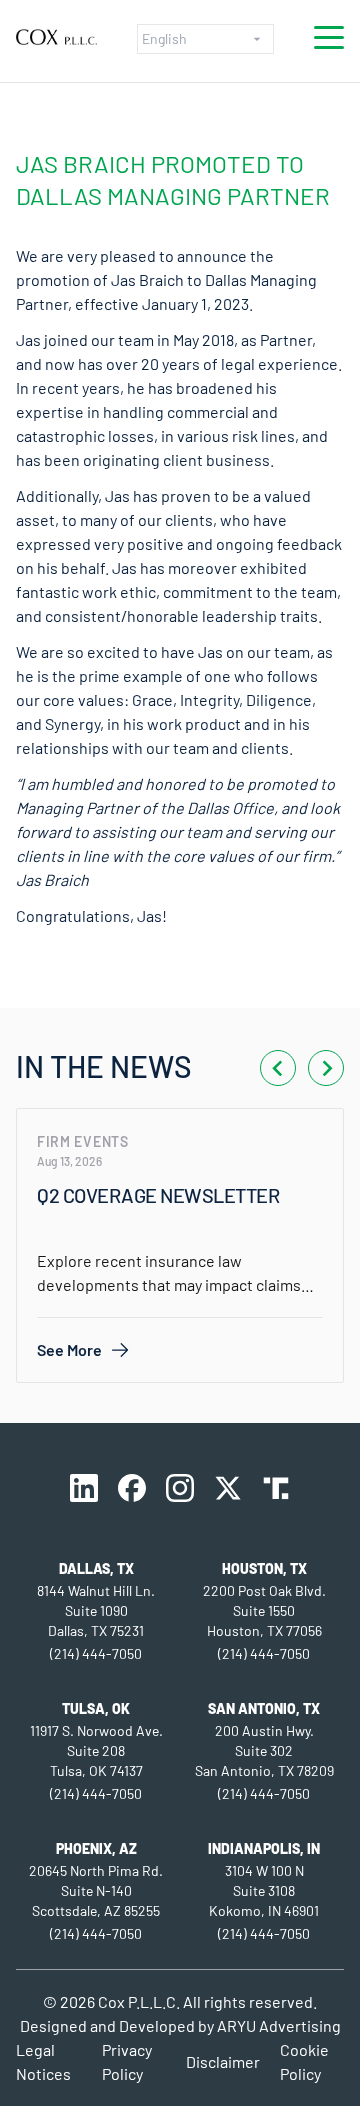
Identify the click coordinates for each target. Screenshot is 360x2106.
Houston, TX (264, 1568)
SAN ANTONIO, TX (264, 1708)
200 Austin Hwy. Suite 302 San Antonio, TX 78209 (264, 1750)
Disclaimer (223, 2061)
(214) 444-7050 (96, 1653)
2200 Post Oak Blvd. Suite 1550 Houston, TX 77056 (264, 1610)
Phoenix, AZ (96, 1848)
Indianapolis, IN (264, 1848)
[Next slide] (326, 1068)
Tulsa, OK (96, 1708)
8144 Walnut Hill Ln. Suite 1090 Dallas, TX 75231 (96, 1610)
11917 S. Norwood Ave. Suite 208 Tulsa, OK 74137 (96, 1750)
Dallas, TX (96, 1568)
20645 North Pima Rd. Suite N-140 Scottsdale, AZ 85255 (96, 1890)
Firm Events (83, 1141)
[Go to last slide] (278, 1068)
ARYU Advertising (279, 2025)
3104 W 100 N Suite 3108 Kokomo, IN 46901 (264, 1890)
